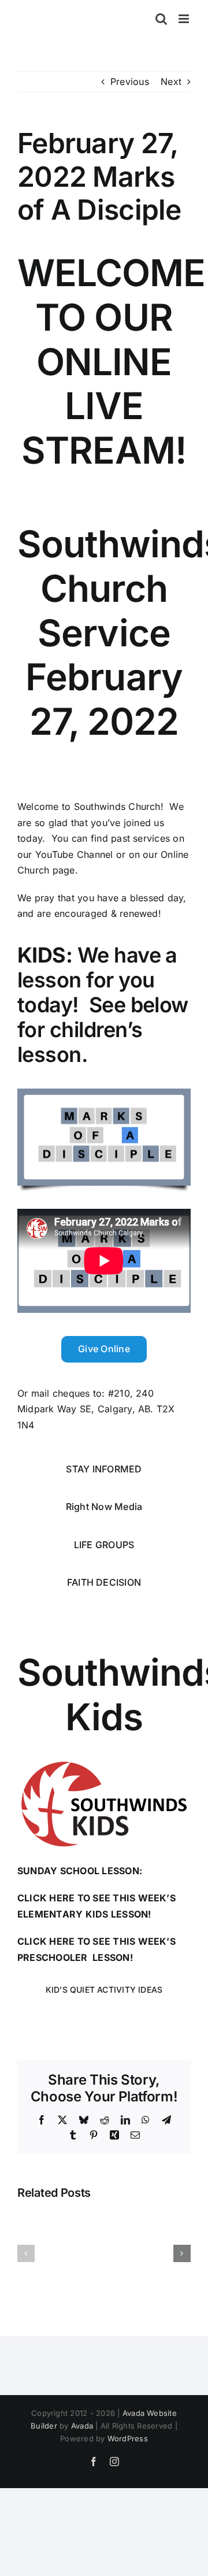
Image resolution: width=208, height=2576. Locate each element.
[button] (26, 2253)
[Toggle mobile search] (161, 19)
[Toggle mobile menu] (185, 19)
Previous (130, 82)
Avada (82, 2426)
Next (171, 82)
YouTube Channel (74, 854)
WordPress (128, 2438)
